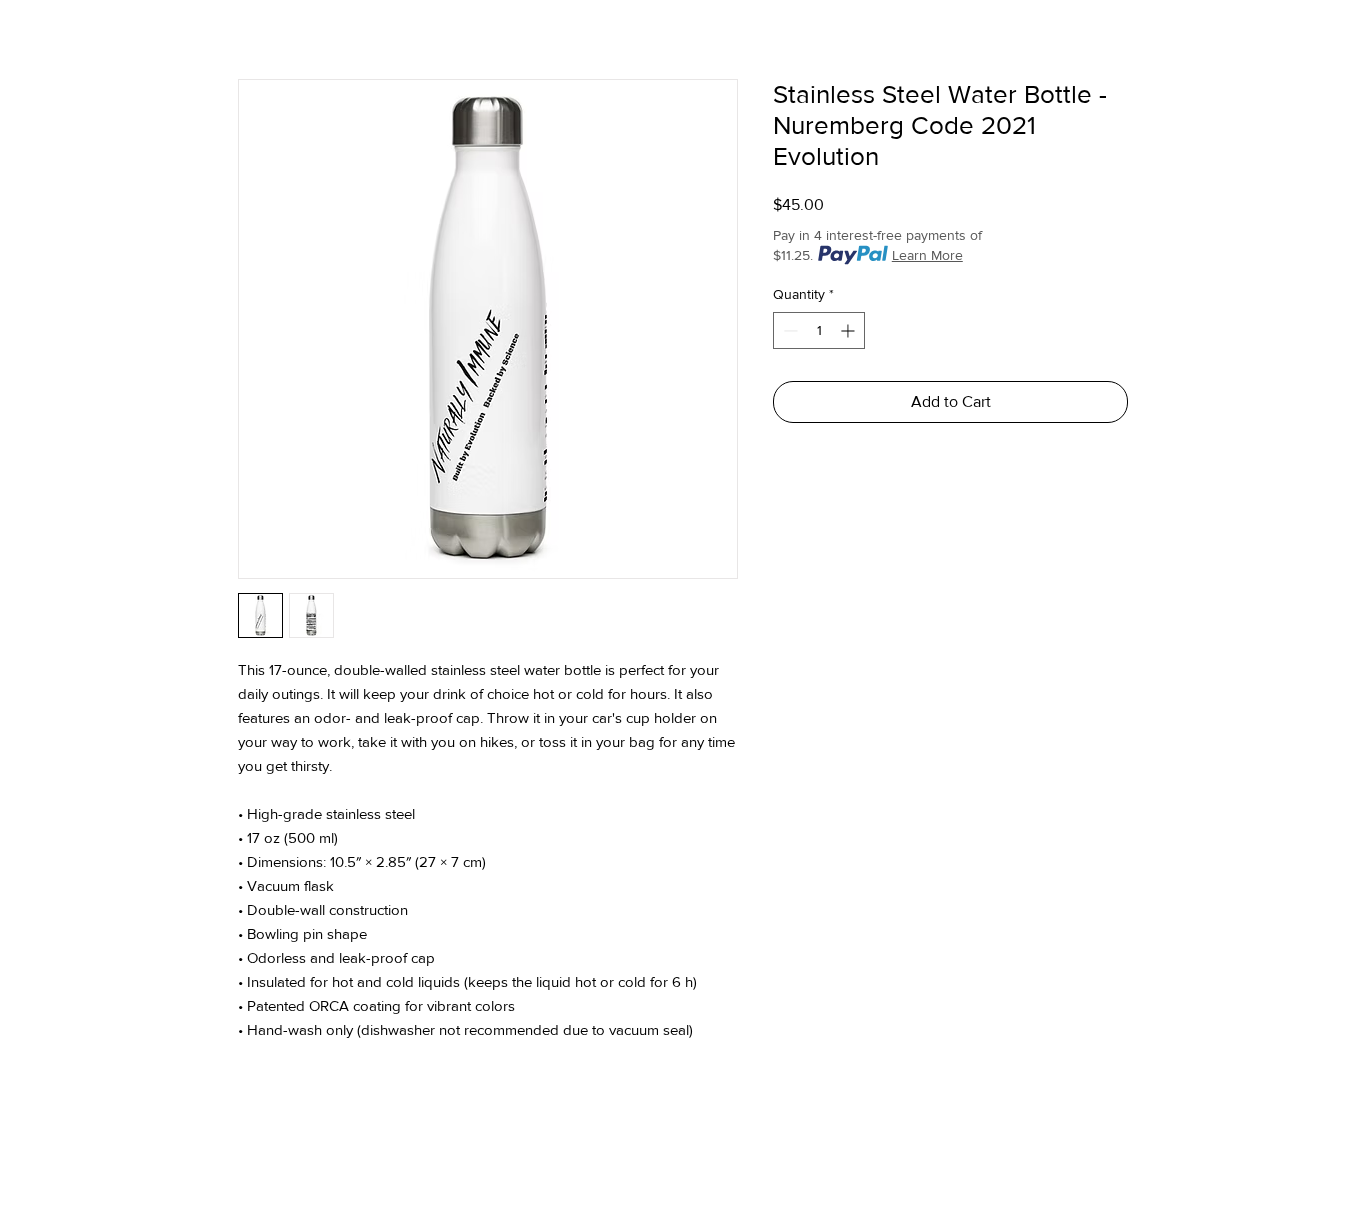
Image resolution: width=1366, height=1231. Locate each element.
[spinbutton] (819, 330)
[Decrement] (788, 330)
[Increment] (849, 330)
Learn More (927, 255)
